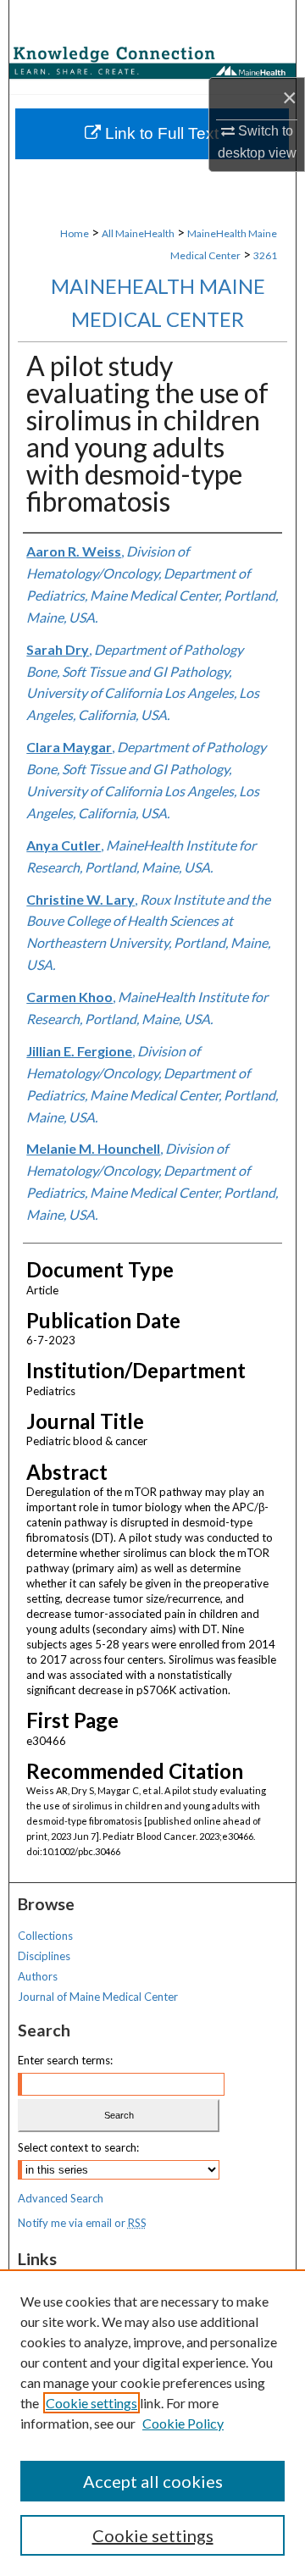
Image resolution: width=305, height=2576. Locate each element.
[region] (152, 2423)
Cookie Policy (183, 2423)
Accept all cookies (153, 2481)
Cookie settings (91, 2403)
